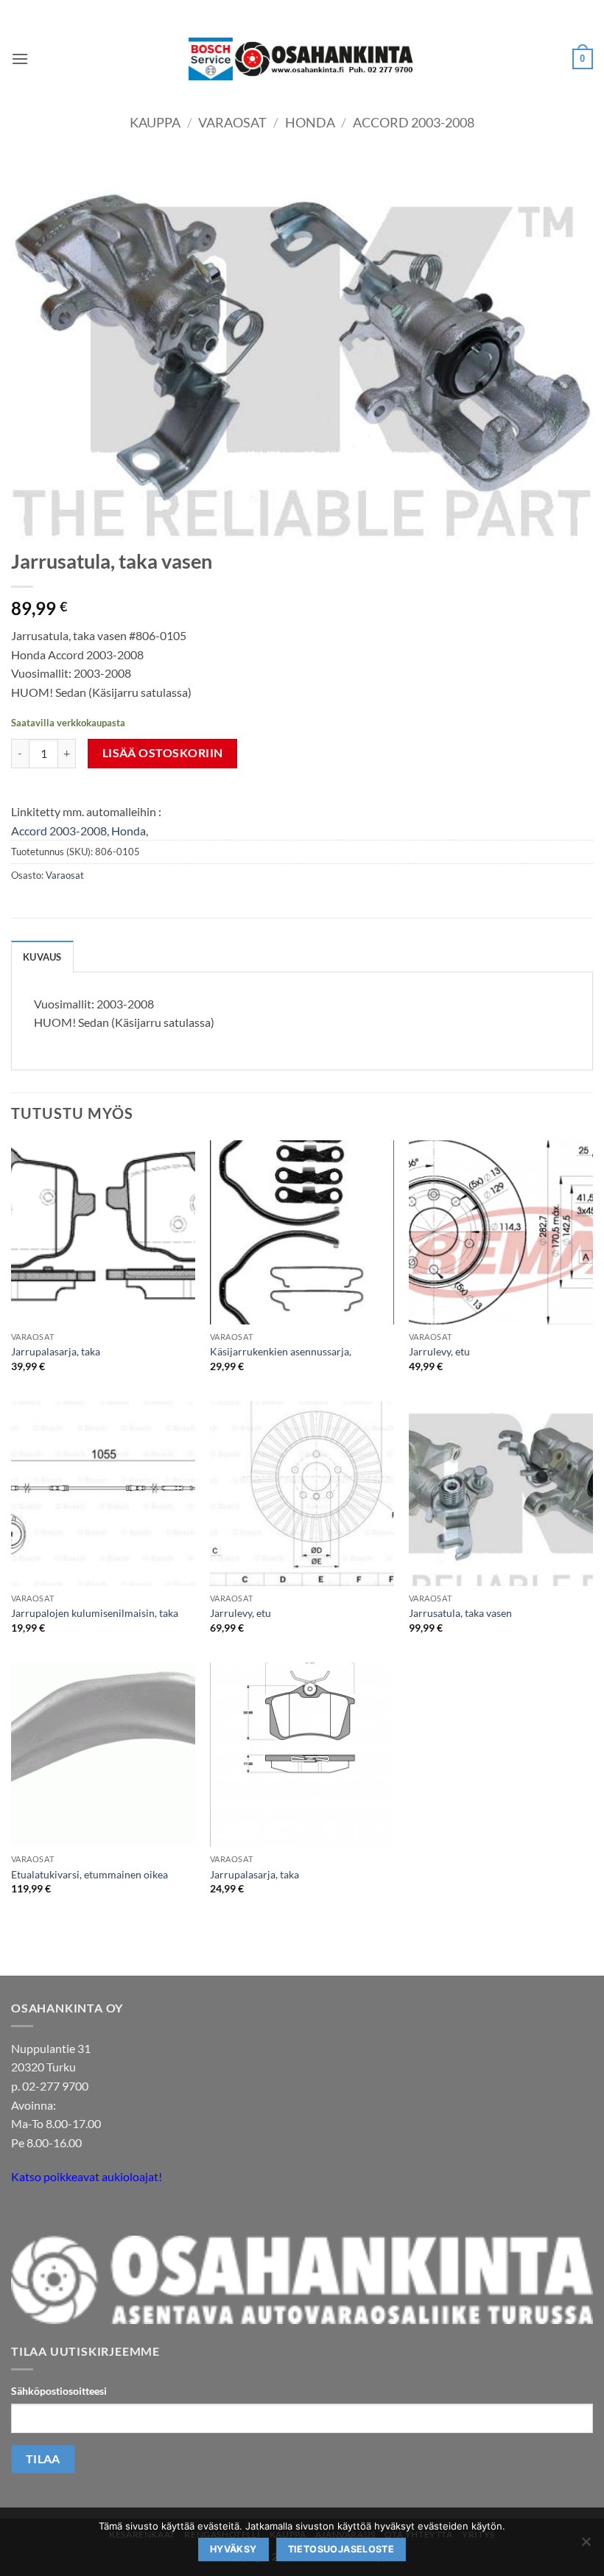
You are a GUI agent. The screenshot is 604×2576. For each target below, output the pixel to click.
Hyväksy (233, 2549)
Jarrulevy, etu (439, 1351)
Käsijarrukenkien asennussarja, (281, 1351)
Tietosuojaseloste (341, 2549)
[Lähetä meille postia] (25, 2214)
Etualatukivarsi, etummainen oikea (89, 1874)
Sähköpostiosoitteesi (59, 2391)
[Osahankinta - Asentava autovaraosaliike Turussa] (302, 59)
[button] (20, 59)
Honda (310, 122)
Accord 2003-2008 (414, 122)
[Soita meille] (51, 2214)
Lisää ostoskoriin (163, 753)
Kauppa (155, 122)
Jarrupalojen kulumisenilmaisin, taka (95, 1613)
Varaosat (232, 122)
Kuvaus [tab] (42, 957)
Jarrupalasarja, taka (56, 1351)
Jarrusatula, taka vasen (460, 1613)
